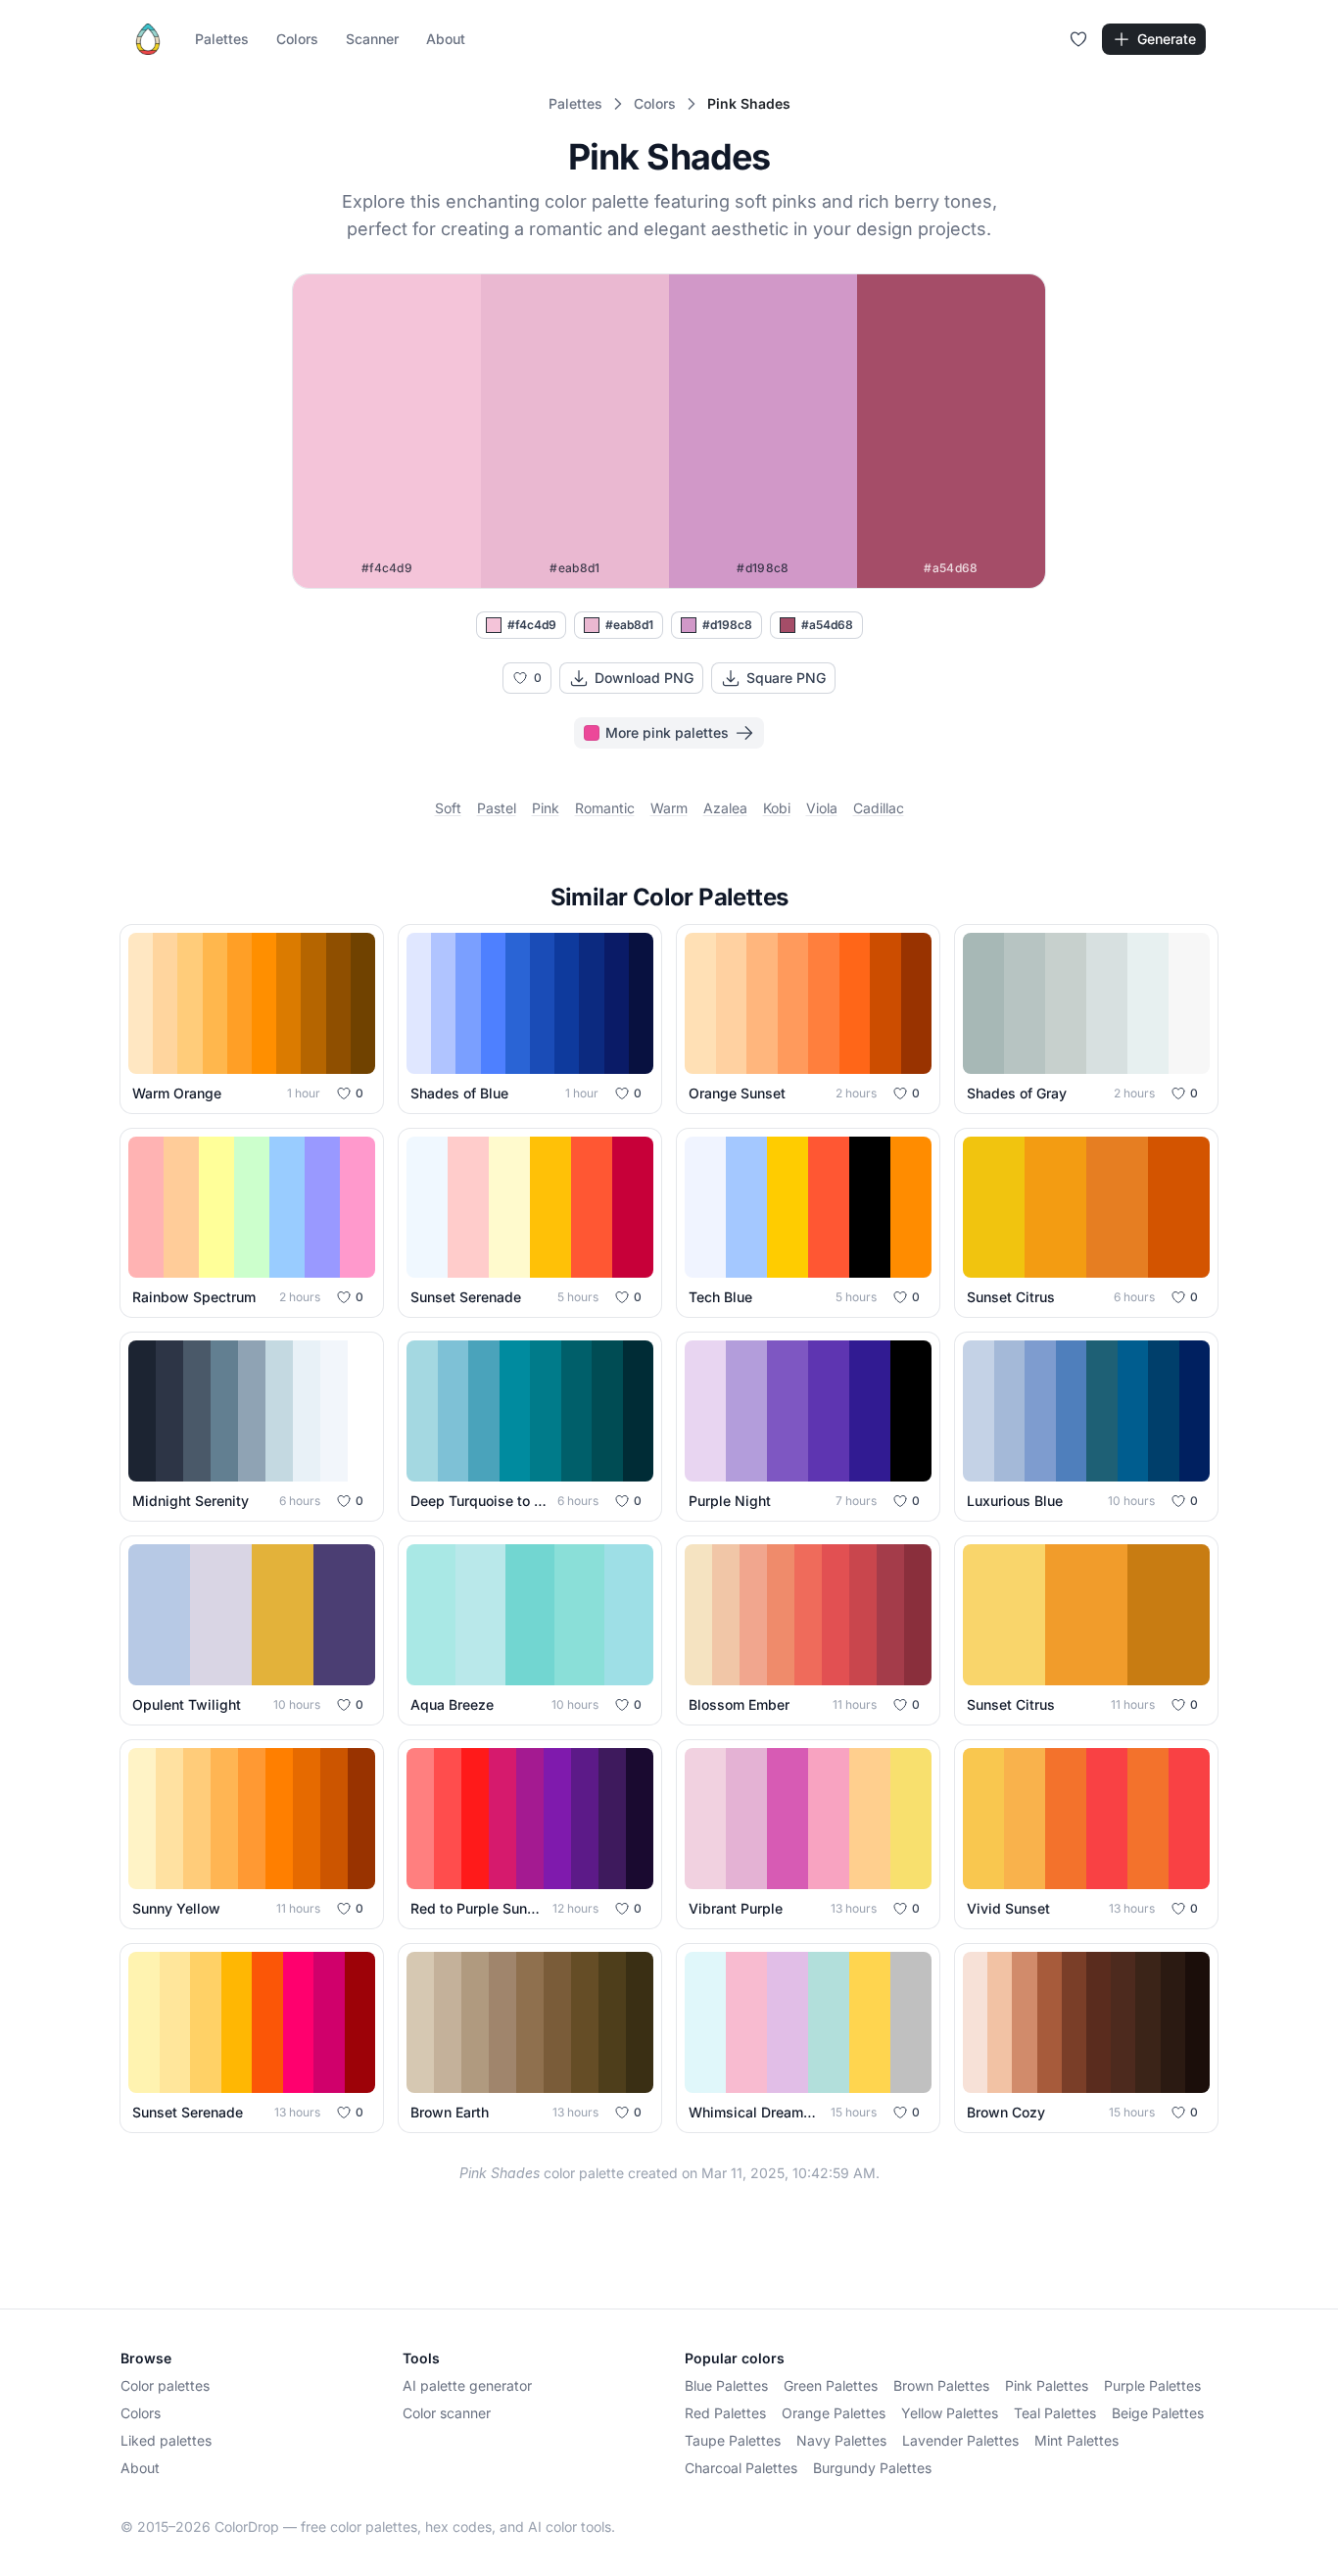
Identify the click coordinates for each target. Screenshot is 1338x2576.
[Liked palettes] (1078, 39)
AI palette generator (467, 2385)
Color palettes (165, 2385)
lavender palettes (960, 2440)
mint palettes (1076, 2440)
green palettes (831, 2385)
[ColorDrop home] (148, 39)
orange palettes (834, 2413)
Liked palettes (166, 2440)
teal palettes (1055, 2413)
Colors (297, 39)
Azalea (725, 808)
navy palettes (841, 2440)
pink (546, 808)
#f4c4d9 (532, 625)
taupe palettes (733, 2440)
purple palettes (1152, 2385)
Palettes (222, 39)
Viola (822, 808)
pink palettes (1047, 2385)
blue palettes (726, 2385)
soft (448, 808)
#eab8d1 (629, 625)
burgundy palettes (872, 2468)
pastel (497, 808)
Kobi (777, 808)
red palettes (725, 2413)
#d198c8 (727, 625)
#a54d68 (827, 625)
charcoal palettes (741, 2468)
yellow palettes (950, 2413)
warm (669, 808)
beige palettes (1158, 2413)
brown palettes (941, 2385)
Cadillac (879, 808)
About (446, 39)
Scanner (372, 39)
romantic (605, 808)
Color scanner (447, 2413)
